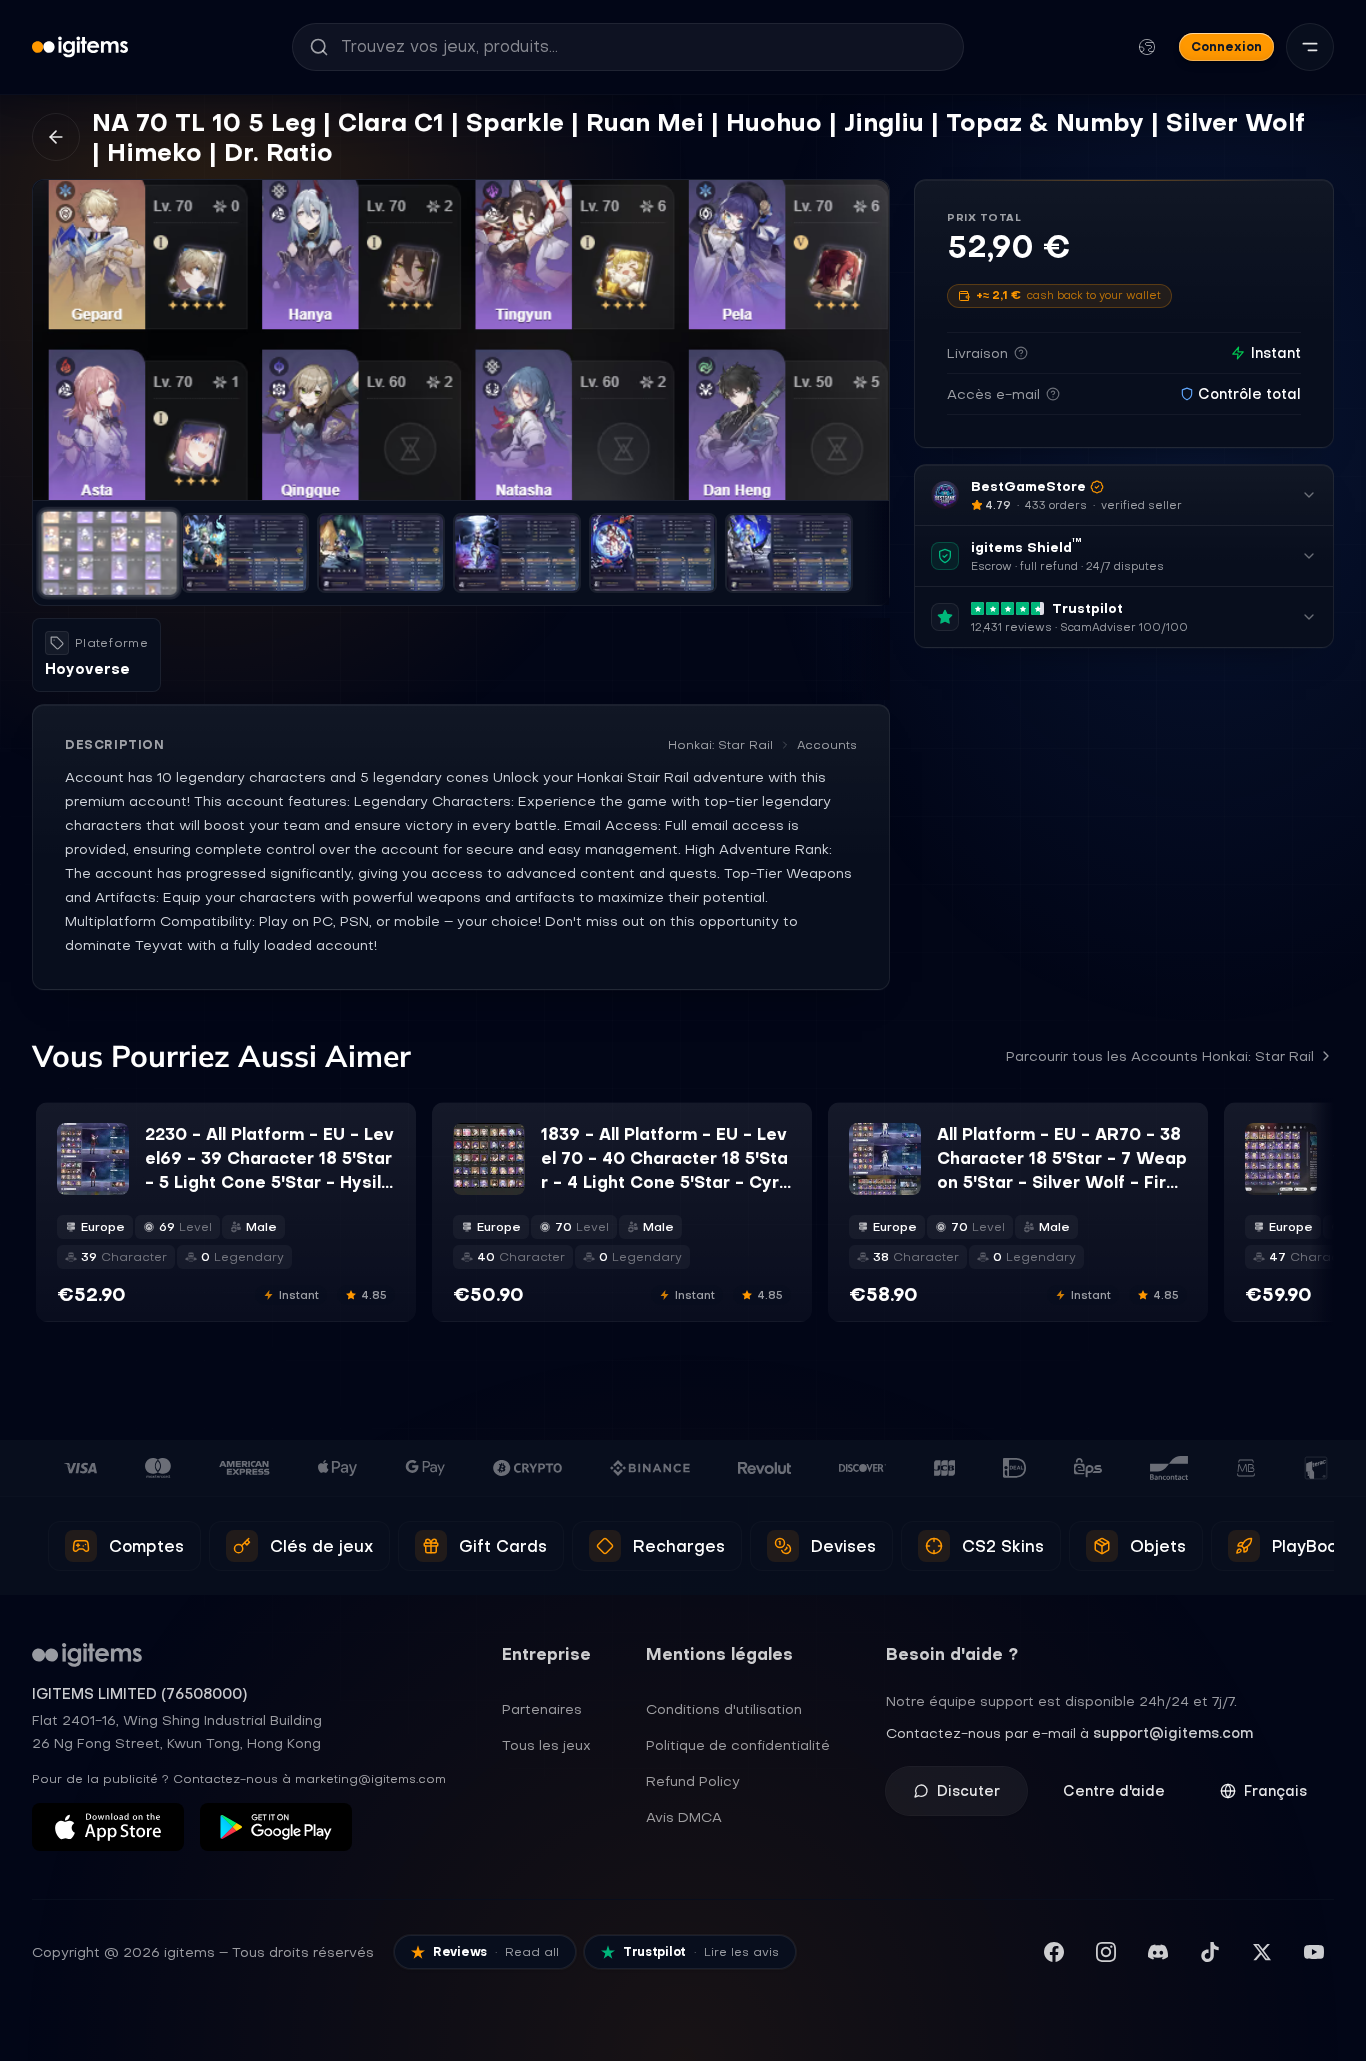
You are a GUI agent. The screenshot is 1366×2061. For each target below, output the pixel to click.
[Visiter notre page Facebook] (1054, 1952)
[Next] (865, 340)
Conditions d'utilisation (724, 1709)
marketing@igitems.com (370, 1779)
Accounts (827, 745)
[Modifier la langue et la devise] (1147, 47)
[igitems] (80, 47)
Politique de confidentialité (738, 1745)
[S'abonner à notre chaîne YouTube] (1314, 1952)
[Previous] (57, 340)
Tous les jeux (546, 1745)
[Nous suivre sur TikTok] (1210, 1952)
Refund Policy (693, 1781)
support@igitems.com (1173, 1733)
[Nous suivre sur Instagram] (1106, 1952)
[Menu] (1310, 47)
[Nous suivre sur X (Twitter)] (1262, 1952)
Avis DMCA (684, 1817)
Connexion (1226, 46)
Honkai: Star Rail (720, 745)
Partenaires (542, 1709)
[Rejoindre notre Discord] (1158, 1952)
